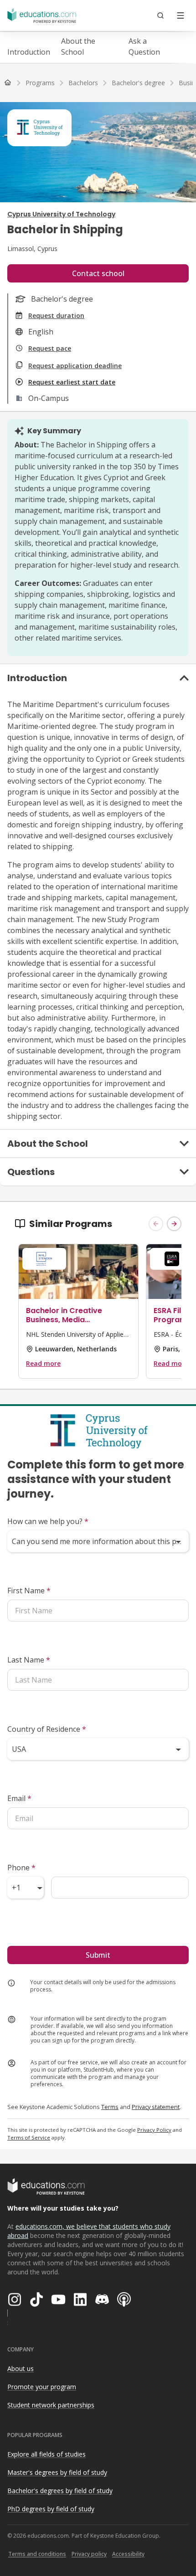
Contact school (98, 273)
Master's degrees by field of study (57, 2472)
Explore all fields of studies (46, 2454)
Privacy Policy (154, 2130)
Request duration (56, 316)
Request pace (50, 348)
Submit (98, 1955)
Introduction (29, 52)
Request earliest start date (72, 382)
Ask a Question (144, 46)
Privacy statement (156, 2107)
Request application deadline (75, 366)
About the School (78, 46)
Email (19, 1798)
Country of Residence (47, 1729)
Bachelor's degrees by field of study (60, 2491)
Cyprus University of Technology (61, 214)
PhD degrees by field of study (51, 2509)
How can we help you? (48, 1521)
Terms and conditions (37, 2554)
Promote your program (42, 2387)
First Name (29, 1591)
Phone (21, 1868)
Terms (110, 2107)
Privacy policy (89, 2554)
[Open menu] (181, 15)
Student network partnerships (51, 2405)
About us (21, 2368)
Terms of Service (29, 2137)
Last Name (29, 1660)
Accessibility (128, 2554)
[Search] (160, 15)
